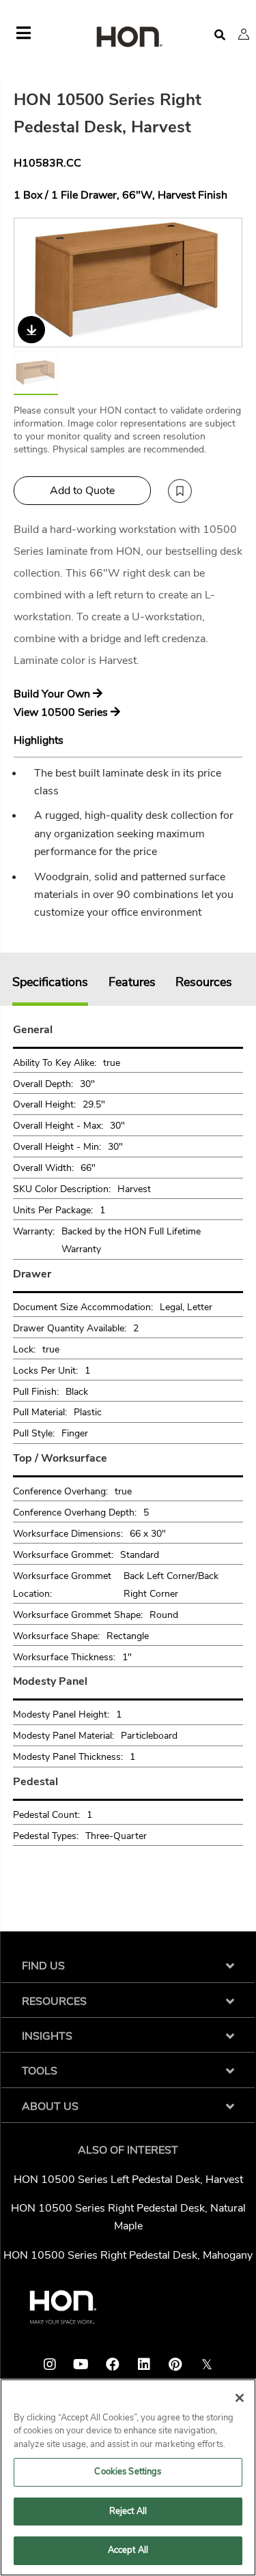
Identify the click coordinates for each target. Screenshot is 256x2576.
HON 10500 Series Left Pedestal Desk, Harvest (128, 2180)
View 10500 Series (62, 712)
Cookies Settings (128, 2472)
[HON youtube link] (81, 2364)
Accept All (128, 2550)
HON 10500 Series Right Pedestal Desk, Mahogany (128, 2255)
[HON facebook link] (113, 2364)
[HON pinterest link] (175, 2364)
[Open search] (220, 35)
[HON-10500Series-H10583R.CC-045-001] (129, 283)
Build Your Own (53, 694)
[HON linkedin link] (144, 2364)
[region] (128, 2477)
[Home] (128, 38)
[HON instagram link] (50, 2364)
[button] (244, 34)
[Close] (240, 2398)
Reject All (128, 2511)
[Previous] (33, 283)
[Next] (223, 283)
